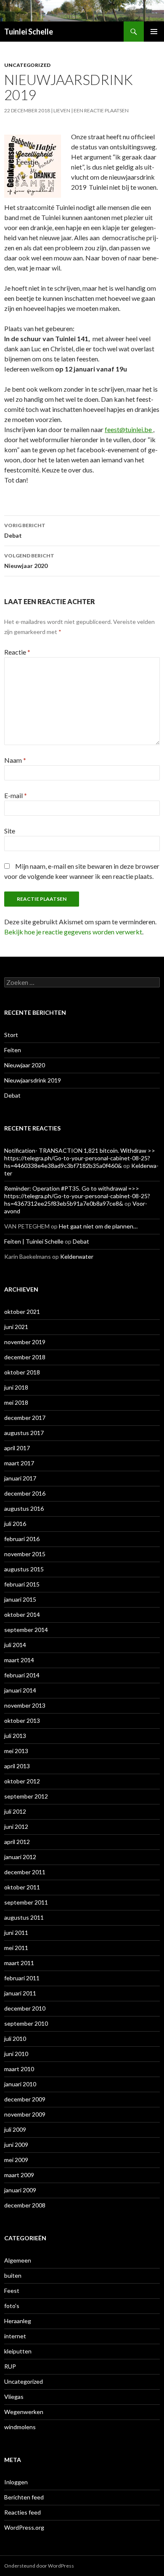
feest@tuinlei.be (128, 429)
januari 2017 (20, 1478)
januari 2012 (20, 1857)
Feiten (13, 1050)
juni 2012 (16, 1827)
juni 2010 (16, 2054)
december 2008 (25, 2205)
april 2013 (17, 1766)
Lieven (62, 110)
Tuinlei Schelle (29, 32)
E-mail (16, 795)
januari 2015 (20, 1599)
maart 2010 (19, 2069)
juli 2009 (15, 2129)
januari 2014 (20, 1690)
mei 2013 (16, 1751)
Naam (15, 760)
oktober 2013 (22, 1720)
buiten (13, 2275)
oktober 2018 (22, 1372)
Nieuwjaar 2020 (29, 561)
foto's (12, 2306)
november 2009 (25, 2114)
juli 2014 (15, 1645)
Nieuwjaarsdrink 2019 (33, 1080)
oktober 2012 (22, 1781)
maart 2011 (19, 1963)
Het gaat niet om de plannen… (98, 1226)
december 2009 (25, 2099)
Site (10, 831)
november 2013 (25, 1705)
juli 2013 (15, 1736)
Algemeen (18, 2260)
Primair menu (154, 32)
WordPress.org (24, 2527)
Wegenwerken (24, 2412)
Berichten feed (24, 2497)
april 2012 (17, 1842)
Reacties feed (22, 2512)
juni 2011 (16, 1933)
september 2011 (26, 1902)
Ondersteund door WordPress (39, 2566)
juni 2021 (16, 1327)
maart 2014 (19, 1660)
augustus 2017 (24, 1433)
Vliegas (14, 2397)
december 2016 (25, 1493)
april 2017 (17, 1448)
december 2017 (25, 1418)
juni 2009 (16, 2145)
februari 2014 (22, 1675)
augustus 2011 (24, 1917)
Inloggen (16, 2482)
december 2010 (25, 2008)
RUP (10, 2366)
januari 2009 (20, 2190)
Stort (11, 1035)
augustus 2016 (24, 1508)
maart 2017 (19, 1463)
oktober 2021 (22, 1312)
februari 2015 (22, 1584)
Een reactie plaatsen (101, 110)
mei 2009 (16, 2160)
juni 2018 (16, 1387)
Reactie (17, 652)
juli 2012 (15, 1811)
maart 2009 (19, 2175)
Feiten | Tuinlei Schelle (34, 1241)
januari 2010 (20, 2084)
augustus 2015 (24, 1569)
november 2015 (25, 1554)
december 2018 (25, 1357)
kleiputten (18, 2351)
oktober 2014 (22, 1614)
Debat (25, 531)
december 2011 (25, 1872)
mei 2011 (16, 1948)
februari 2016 (22, 1539)
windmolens (20, 2427)
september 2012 (26, 1796)
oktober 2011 (22, 1887)
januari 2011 (20, 1993)
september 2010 (26, 2023)
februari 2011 (22, 1978)
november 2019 (25, 1342)
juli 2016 (15, 1524)
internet (15, 2336)
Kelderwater (77, 1256)
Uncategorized (27, 65)
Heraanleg (18, 2321)
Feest (12, 2291)
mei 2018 (16, 1402)
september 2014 (26, 1630)
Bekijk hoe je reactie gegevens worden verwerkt (73, 932)
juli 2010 (15, 2039)
